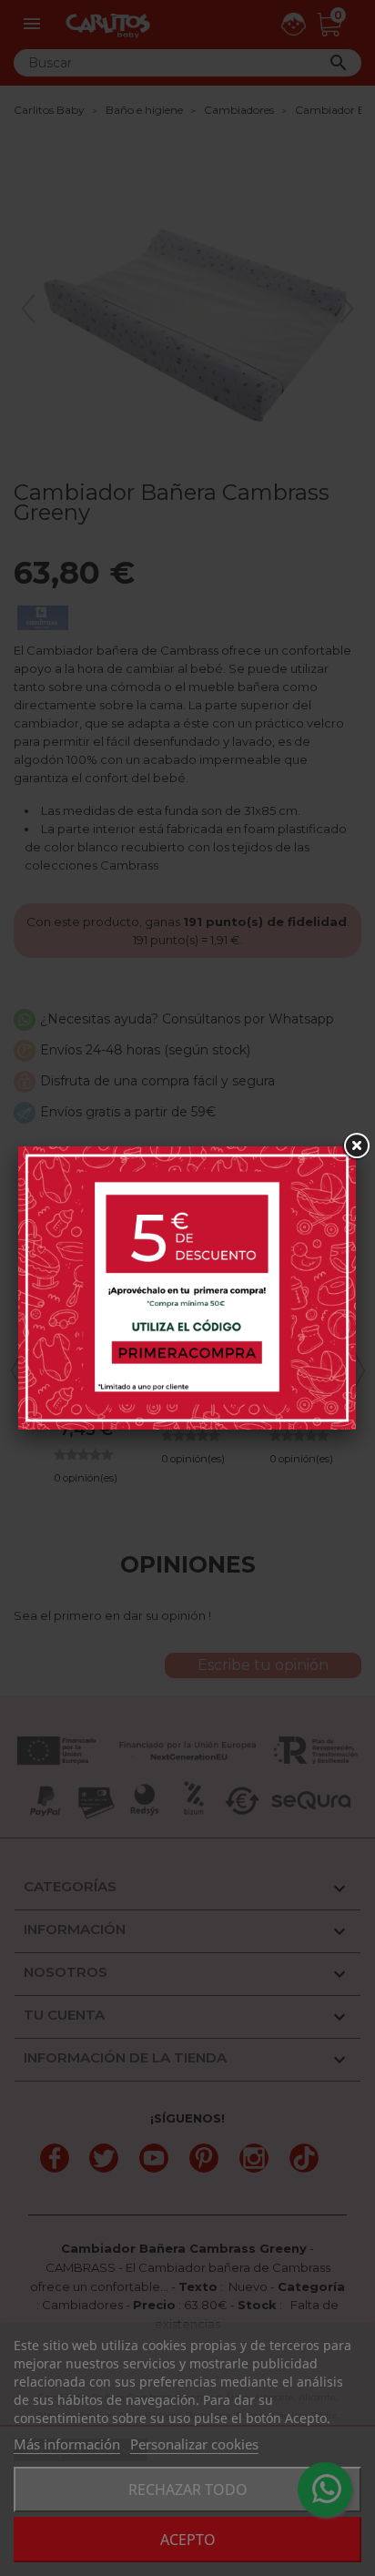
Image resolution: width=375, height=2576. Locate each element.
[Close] (356, 1146)
